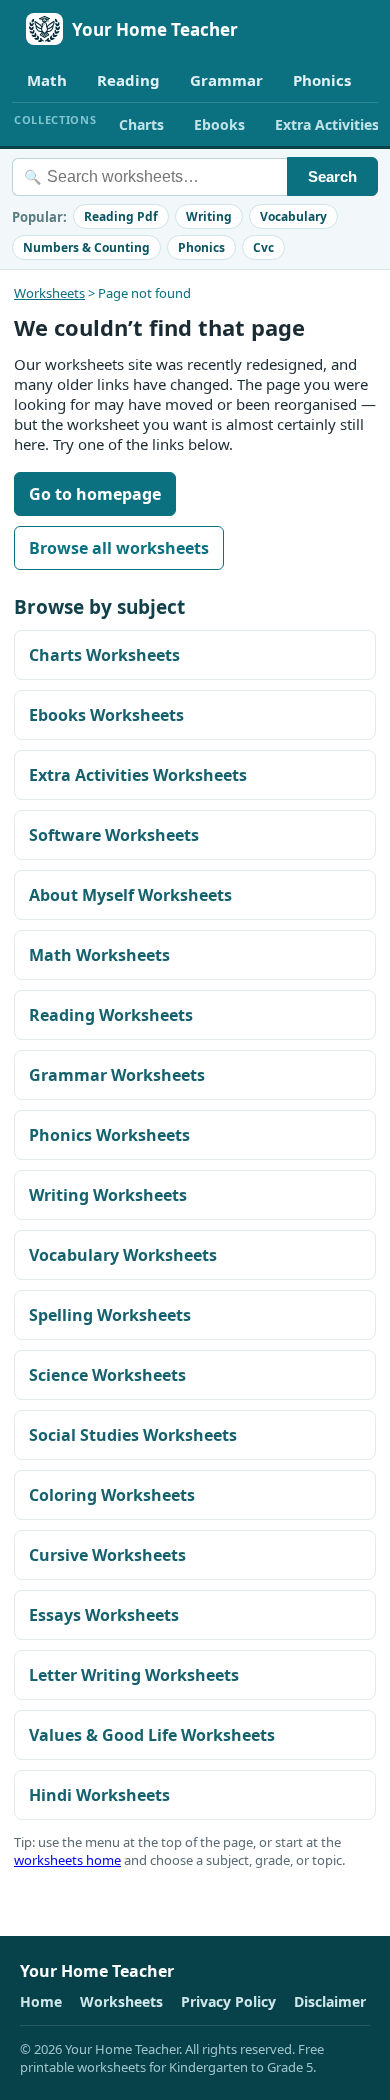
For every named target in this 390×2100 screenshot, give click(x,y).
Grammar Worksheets (117, 1075)
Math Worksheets (99, 955)
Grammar (226, 80)
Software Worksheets (114, 835)
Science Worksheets (107, 1375)
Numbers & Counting (86, 247)
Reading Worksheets (111, 1015)
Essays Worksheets (104, 1615)
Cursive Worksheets (107, 1555)
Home (41, 2001)
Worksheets (49, 293)
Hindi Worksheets (99, 1795)
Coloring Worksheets (112, 1495)
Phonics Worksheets (109, 1135)
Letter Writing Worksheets (134, 1675)
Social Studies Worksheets (133, 1435)
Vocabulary (293, 216)
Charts (141, 124)
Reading (128, 80)
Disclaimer (330, 2001)
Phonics (322, 80)
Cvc (263, 247)
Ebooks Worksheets (106, 715)
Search (332, 176)
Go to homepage (95, 494)
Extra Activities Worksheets (138, 775)
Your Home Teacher (155, 29)
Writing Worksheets (108, 1195)
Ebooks (219, 124)
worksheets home (67, 1860)
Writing (209, 216)
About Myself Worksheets (130, 895)
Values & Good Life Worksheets (152, 1735)
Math (47, 80)
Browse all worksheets (119, 548)
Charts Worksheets (104, 655)
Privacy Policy (228, 2001)
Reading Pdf (121, 216)
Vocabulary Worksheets (123, 1255)
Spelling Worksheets (110, 1315)
